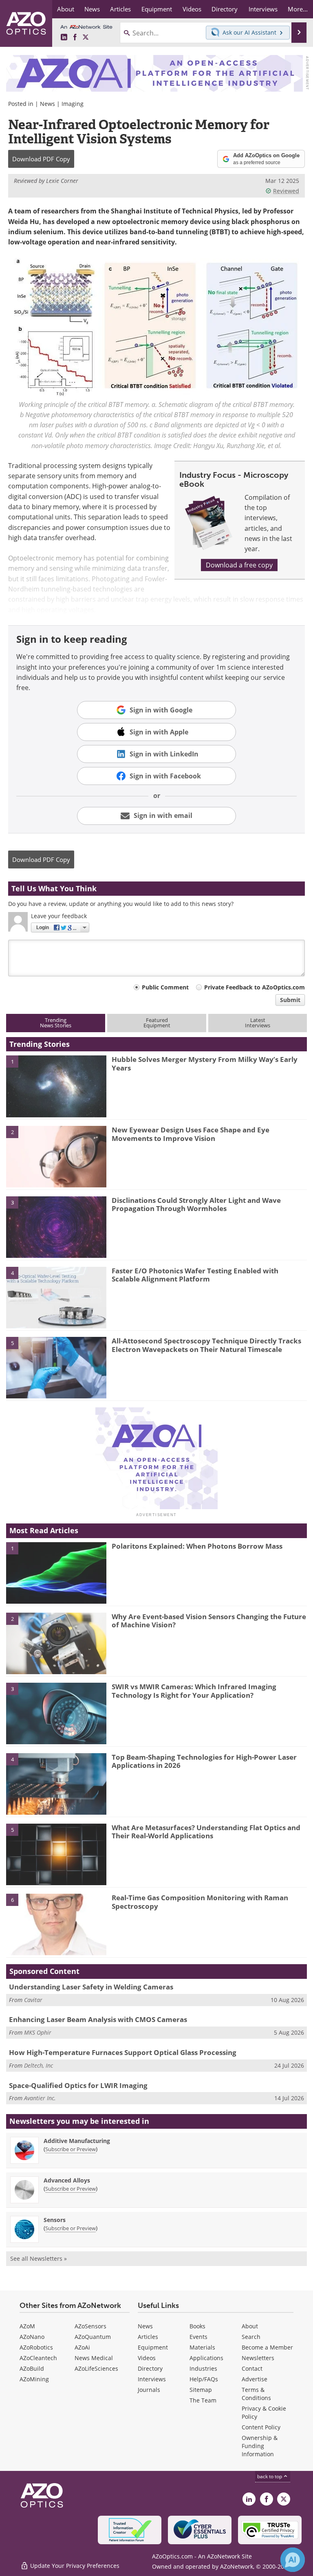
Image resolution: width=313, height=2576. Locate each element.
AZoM (27, 2326)
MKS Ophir (38, 2032)
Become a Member (267, 2347)
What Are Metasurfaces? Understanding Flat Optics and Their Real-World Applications (206, 1832)
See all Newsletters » (39, 2258)
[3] (56, 1226)
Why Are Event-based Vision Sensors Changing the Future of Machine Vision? (209, 1621)
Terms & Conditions (256, 2394)
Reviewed (286, 191)
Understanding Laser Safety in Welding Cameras (91, 1987)
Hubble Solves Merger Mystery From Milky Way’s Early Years (205, 1063)
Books (197, 2326)
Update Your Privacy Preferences (74, 2566)
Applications (206, 2358)
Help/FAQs (204, 2379)
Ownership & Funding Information (260, 2446)
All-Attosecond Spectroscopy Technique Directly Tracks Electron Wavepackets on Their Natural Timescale (206, 1345)
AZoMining (34, 2379)
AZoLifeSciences (96, 2368)
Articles (148, 2337)
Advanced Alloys (67, 2180)
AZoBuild (32, 2368)
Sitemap (201, 2390)
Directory (150, 2368)
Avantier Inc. (40, 2098)
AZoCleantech (38, 2358)
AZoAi (82, 2347)
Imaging (73, 104)
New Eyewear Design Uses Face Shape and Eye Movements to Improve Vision (191, 1134)
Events (198, 2337)
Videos (147, 2358)
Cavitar (33, 2000)
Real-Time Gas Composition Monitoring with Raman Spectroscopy (200, 1902)
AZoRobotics (36, 2347)
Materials (202, 2347)
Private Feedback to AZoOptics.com (255, 987)
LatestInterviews (258, 1023)
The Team (203, 2400)
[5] (56, 1367)
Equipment (153, 2347)
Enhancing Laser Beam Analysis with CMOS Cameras (98, 2019)
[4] (56, 1297)
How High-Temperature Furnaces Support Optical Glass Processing (123, 2052)
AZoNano (32, 2337)
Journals (149, 2390)
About (250, 2326)
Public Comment (165, 987)
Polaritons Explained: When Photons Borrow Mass (197, 1546)
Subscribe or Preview (71, 2149)
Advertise (255, 2379)
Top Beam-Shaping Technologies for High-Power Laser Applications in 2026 (204, 1761)
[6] (56, 1924)
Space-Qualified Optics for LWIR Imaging (78, 2085)
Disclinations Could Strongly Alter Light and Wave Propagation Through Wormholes (196, 1204)
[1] (56, 1086)
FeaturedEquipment (157, 1023)
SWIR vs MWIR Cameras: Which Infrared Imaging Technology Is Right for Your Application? (194, 1691)
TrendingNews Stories (56, 1023)
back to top (270, 2476)
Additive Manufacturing (77, 2141)
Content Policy (261, 2427)
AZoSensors (90, 2326)
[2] (56, 1156)
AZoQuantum (93, 2337)
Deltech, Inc (39, 2065)
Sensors (55, 2220)
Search (251, 2337)
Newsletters (258, 2358)
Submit (290, 1000)
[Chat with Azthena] (293, 2560)
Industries (203, 2368)
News (47, 104)
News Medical (94, 2358)
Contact (252, 2368)
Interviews (152, 2379)
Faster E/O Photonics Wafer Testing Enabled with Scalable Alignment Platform (195, 1275)
